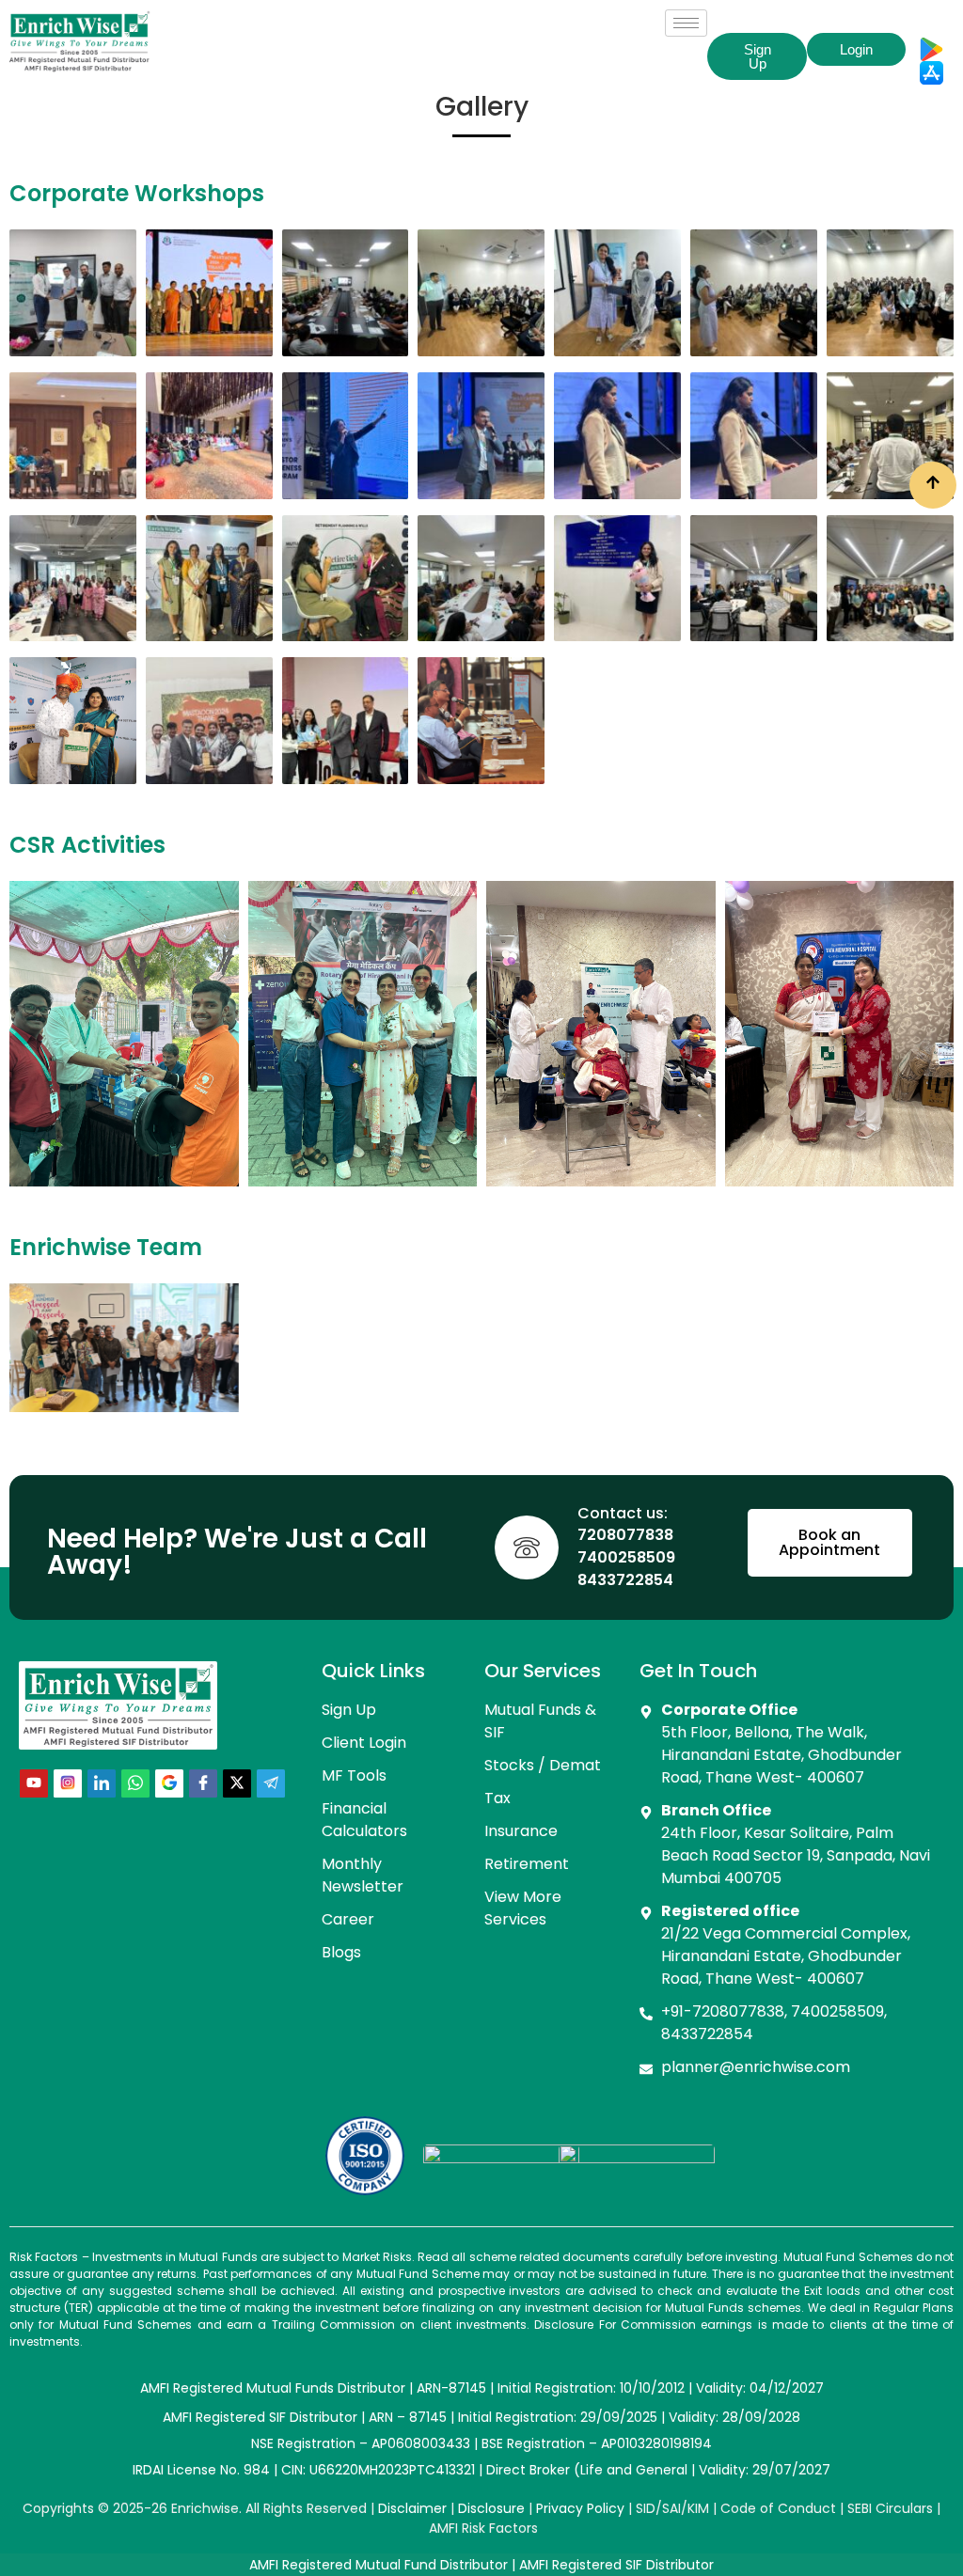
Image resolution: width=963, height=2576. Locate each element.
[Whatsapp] (135, 1783)
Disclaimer (412, 2508)
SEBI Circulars (890, 2508)
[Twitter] (237, 1783)
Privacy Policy (580, 2508)
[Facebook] (203, 1783)
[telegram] (271, 1783)
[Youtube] (34, 1783)
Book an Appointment (829, 1542)
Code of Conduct (778, 2508)
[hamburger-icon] (686, 23)
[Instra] (68, 1783)
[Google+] (169, 1783)
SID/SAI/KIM (672, 2508)
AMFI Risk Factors (483, 2528)
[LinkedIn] (102, 1783)
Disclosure (491, 2508)
